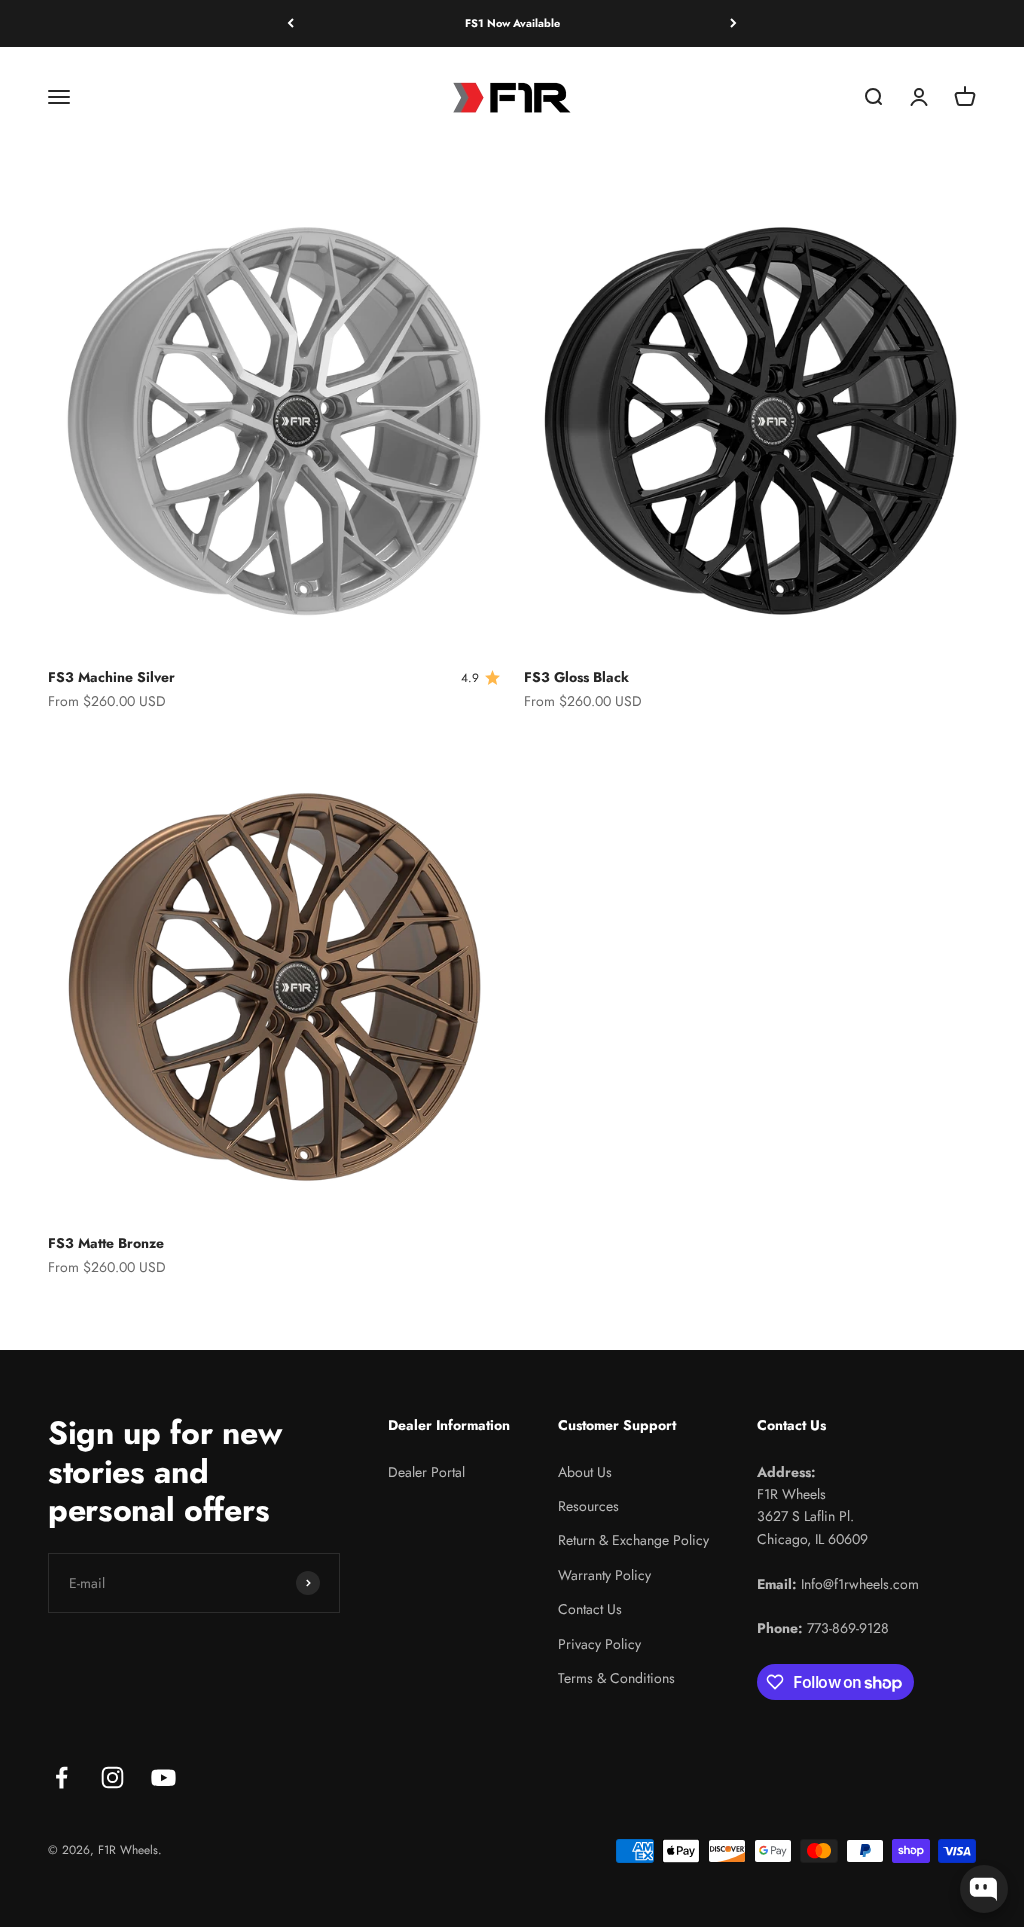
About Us (585, 1472)
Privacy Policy (599, 1644)
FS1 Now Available (512, 23)
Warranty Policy (604, 1575)
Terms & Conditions (616, 1678)
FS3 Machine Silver (111, 677)
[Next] (733, 23)
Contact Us (590, 1609)
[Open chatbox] (984, 1889)
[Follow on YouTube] (163, 1777)
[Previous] (290, 23)
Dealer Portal (426, 1472)
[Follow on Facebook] (61, 1777)
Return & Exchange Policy (633, 1540)
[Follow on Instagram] (112, 1777)
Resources (588, 1506)
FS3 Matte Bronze (106, 1243)
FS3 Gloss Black (576, 677)
